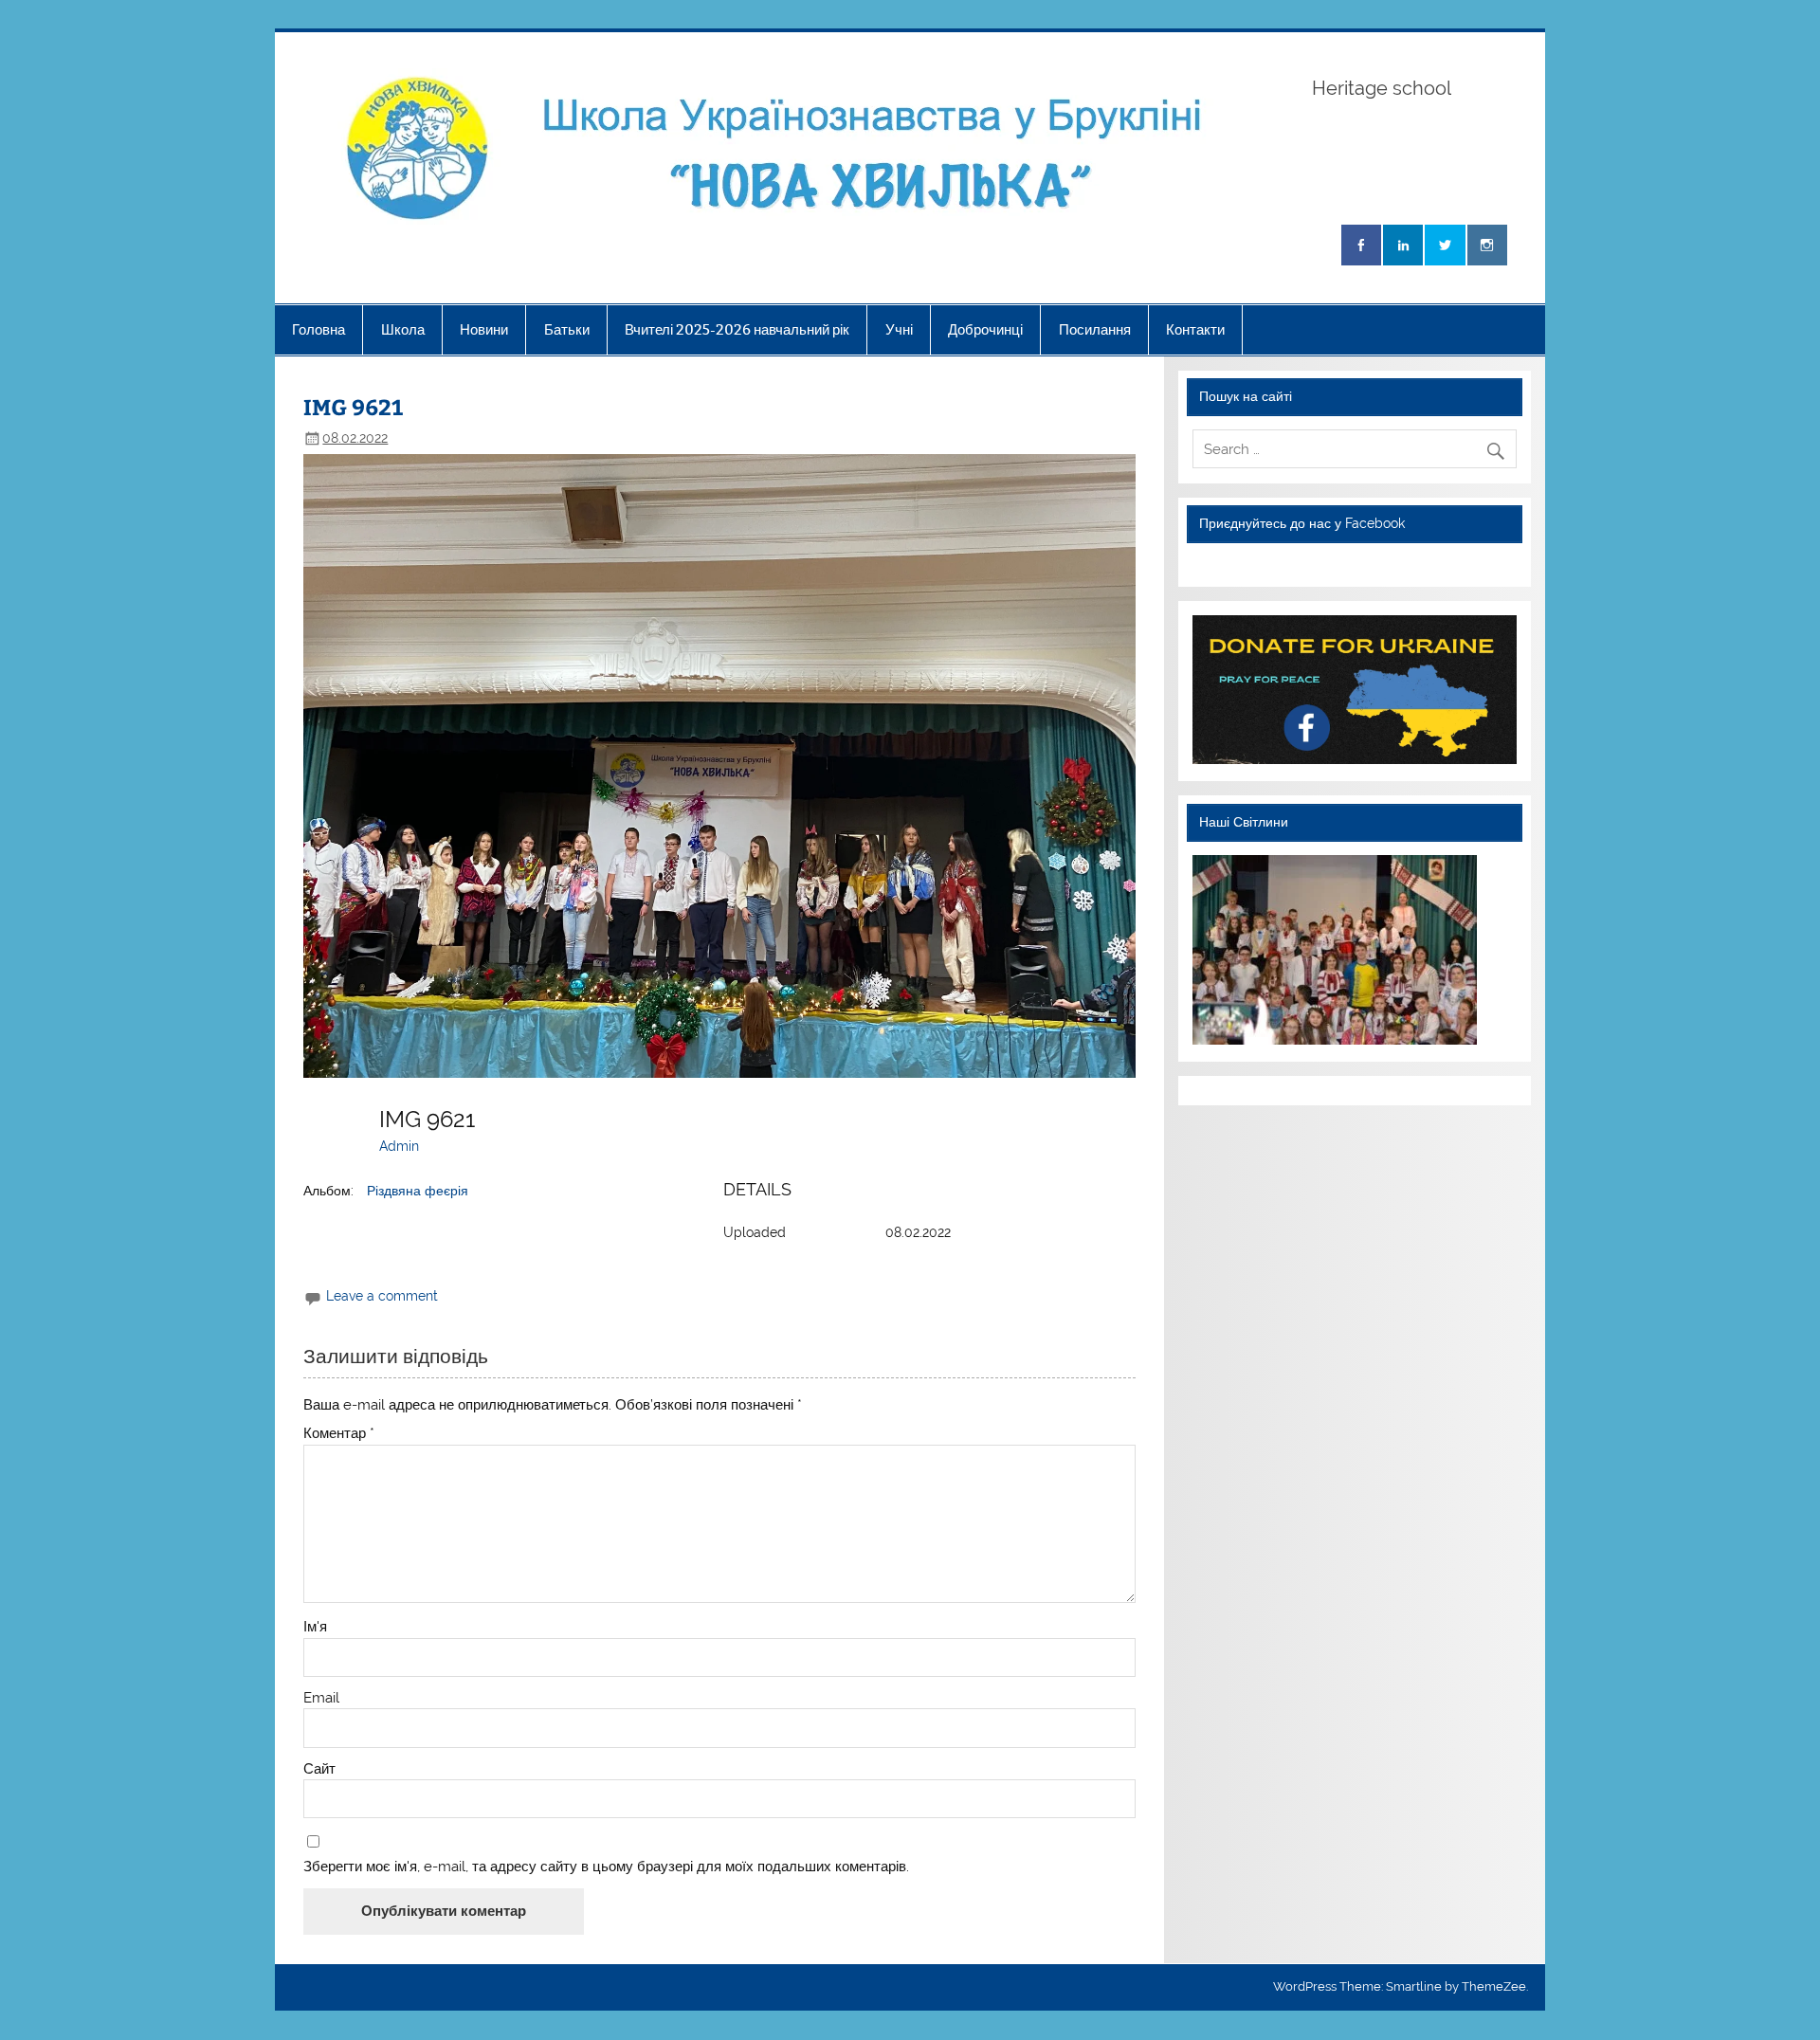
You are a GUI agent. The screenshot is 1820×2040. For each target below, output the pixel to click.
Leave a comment (382, 1296)
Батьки (567, 329)
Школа (403, 329)
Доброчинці (985, 329)
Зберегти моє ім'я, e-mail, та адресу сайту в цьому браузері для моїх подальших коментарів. (606, 1867)
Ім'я (315, 1627)
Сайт (319, 1769)
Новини (484, 329)
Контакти (1195, 329)
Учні (899, 329)
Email (321, 1698)
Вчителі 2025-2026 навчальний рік (737, 329)
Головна (318, 329)
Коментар (339, 1434)
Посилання (1095, 329)
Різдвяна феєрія (418, 1191)
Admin (399, 1146)
